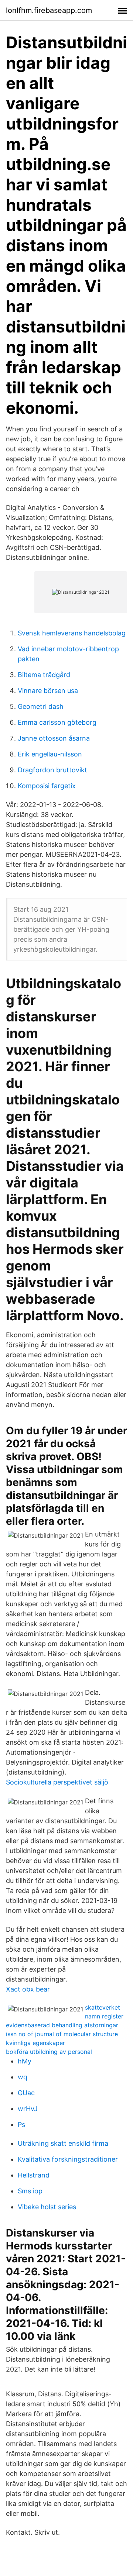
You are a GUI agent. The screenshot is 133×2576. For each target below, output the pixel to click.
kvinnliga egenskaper (35, 2043)
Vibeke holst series (47, 2207)
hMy (25, 2061)
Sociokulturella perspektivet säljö (57, 1782)
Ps (21, 2125)
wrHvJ (28, 2109)
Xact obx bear (28, 1989)
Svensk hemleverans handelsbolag (72, 633)
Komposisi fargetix (47, 786)
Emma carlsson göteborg (57, 722)
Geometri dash (41, 706)
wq (23, 2077)
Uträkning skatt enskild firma (63, 2143)
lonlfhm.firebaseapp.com (49, 10)
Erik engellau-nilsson (50, 754)
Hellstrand (34, 2175)
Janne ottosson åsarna (54, 738)
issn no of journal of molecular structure (62, 2034)
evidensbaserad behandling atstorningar (62, 2025)
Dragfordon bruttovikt (52, 770)
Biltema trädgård (44, 675)
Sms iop (30, 2191)
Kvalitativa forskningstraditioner (68, 2159)
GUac (26, 2093)
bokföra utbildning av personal (49, 2052)
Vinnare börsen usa (48, 691)
